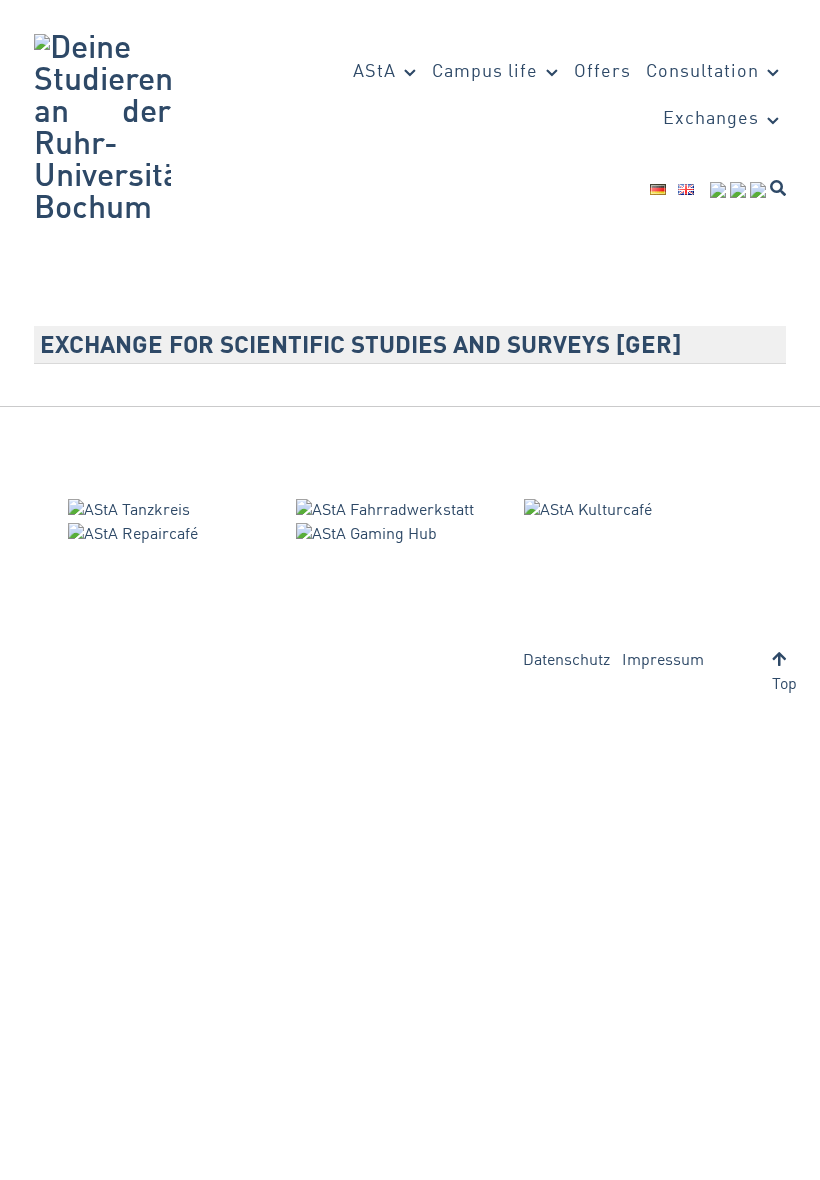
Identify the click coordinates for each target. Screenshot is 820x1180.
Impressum (663, 661)
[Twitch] (758, 190)
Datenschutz (566, 661)
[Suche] (778, 188)
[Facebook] (718, 190)
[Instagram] (738, 190)
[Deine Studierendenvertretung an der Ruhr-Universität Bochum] (102, 130)
